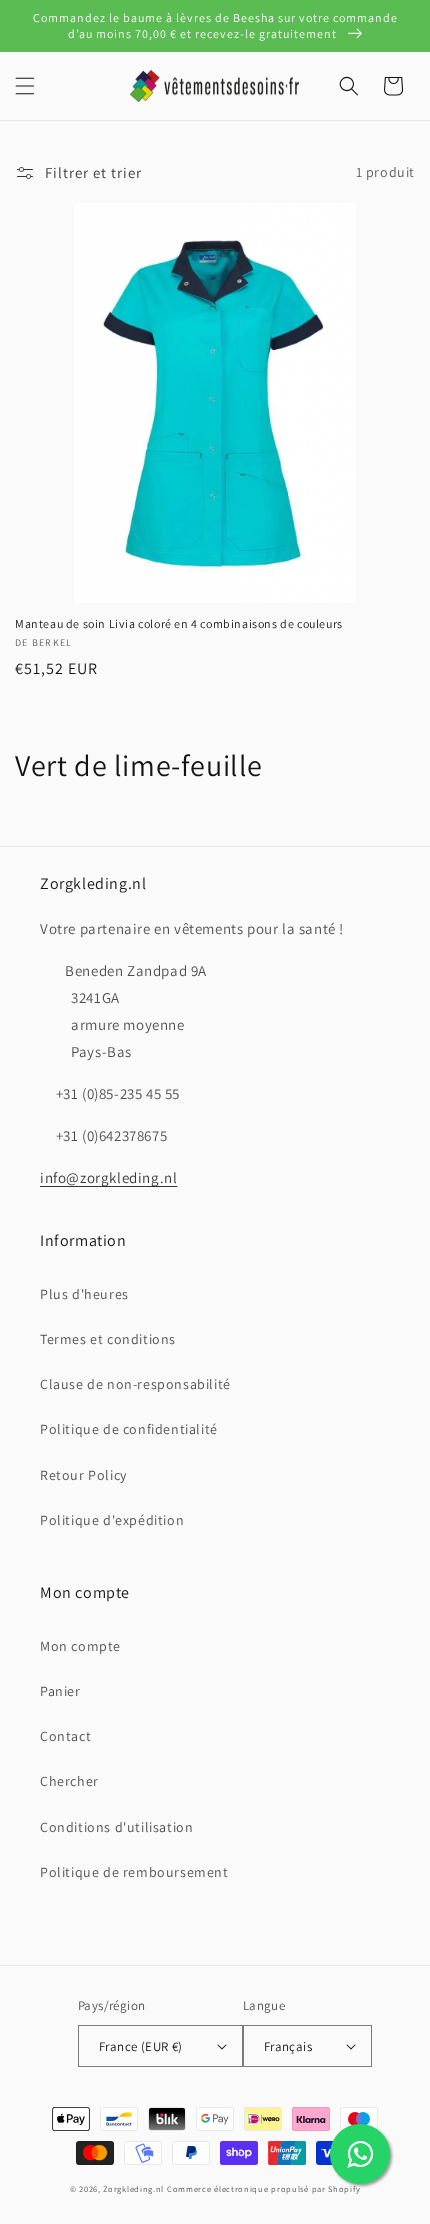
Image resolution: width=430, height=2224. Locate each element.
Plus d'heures (84, 1294)
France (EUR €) (141, 2046)
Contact (65, 1736)
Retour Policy (83, 1475)
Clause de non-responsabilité (135, 1384)
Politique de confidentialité (129, 1429)
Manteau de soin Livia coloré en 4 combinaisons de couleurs (179, 623)
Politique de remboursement (134, 1872)
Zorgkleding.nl (133, 2188)
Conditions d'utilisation (116, 1827)
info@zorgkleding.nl (108, 1177)
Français (288, 2046)
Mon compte (80, 1646)
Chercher (69, 1781)
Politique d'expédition (112, 1520)
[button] (25, 86)
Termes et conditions (108, 1339)
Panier (60, 1691)
